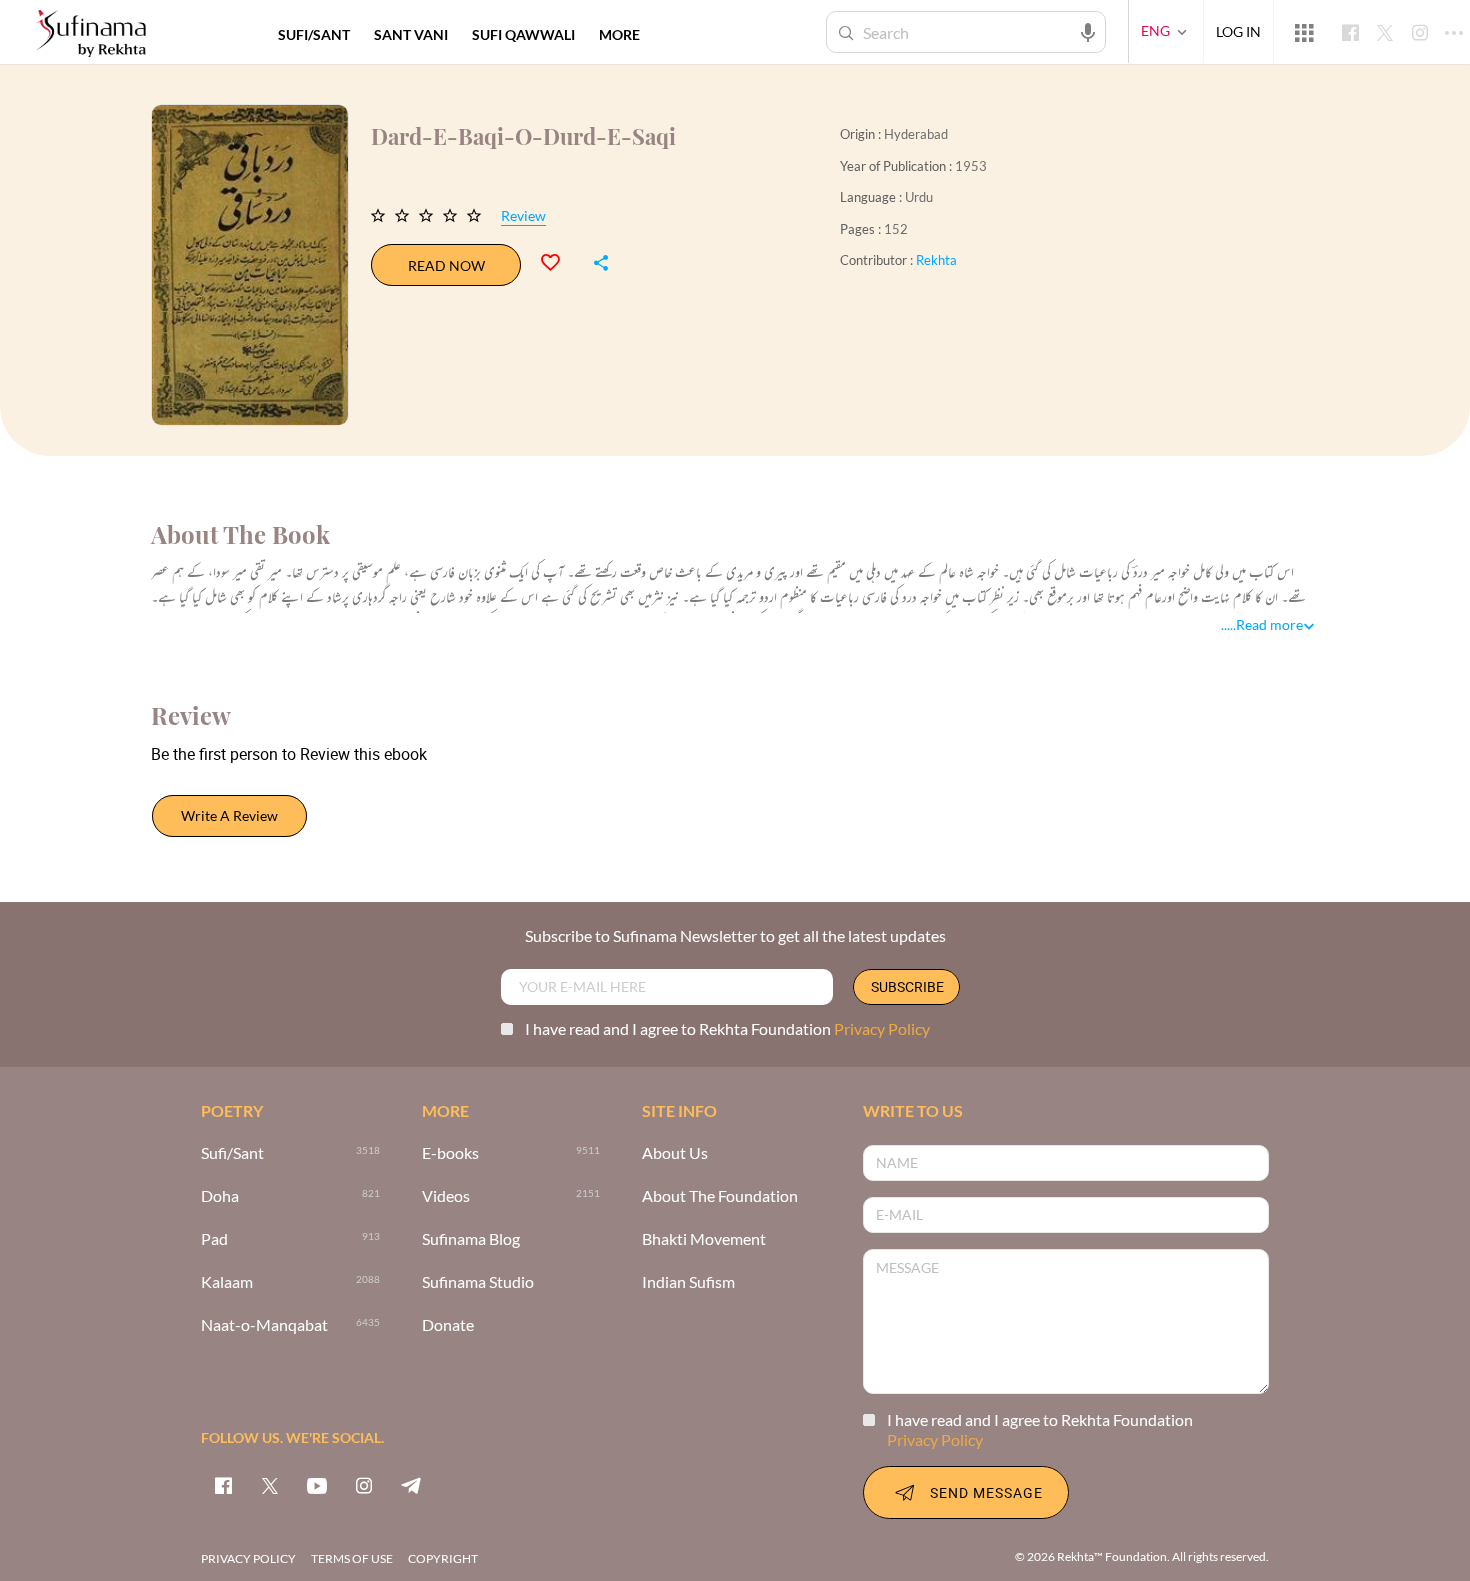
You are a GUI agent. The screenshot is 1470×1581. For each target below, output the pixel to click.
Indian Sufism (688, 1282)
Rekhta (936, 260)
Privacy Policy (882, 1028)
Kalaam (227, 1282)
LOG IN (1238, 31)
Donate (448, 1325)
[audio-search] (1088, 31)
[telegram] (411, 1485)
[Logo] (91, 34)
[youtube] (317, 1485)
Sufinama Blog (471, 1239)
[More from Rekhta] (1304, 32)
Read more (1269, 624)
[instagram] (364, 1485)
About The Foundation (720, 1196)
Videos (446, 1196)
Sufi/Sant (232, 1153)
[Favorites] (559, 260)
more (619, 34)
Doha (220, 1196)
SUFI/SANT (314, 34)
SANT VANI (411, 34)
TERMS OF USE (352, 1558)
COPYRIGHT (443, 1558)
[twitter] (270, 1485)
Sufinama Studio (478, 1282)
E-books (450, 1153)
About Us (675, 1153)
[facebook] (223, 1485)
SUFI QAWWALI (523, 34)
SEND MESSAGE (986, 1492)
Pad (214, 1239)
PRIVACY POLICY (248, 1558)
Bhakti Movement (704, 1239)
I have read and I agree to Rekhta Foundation (727, 1028)
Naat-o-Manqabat (264, 1325)
